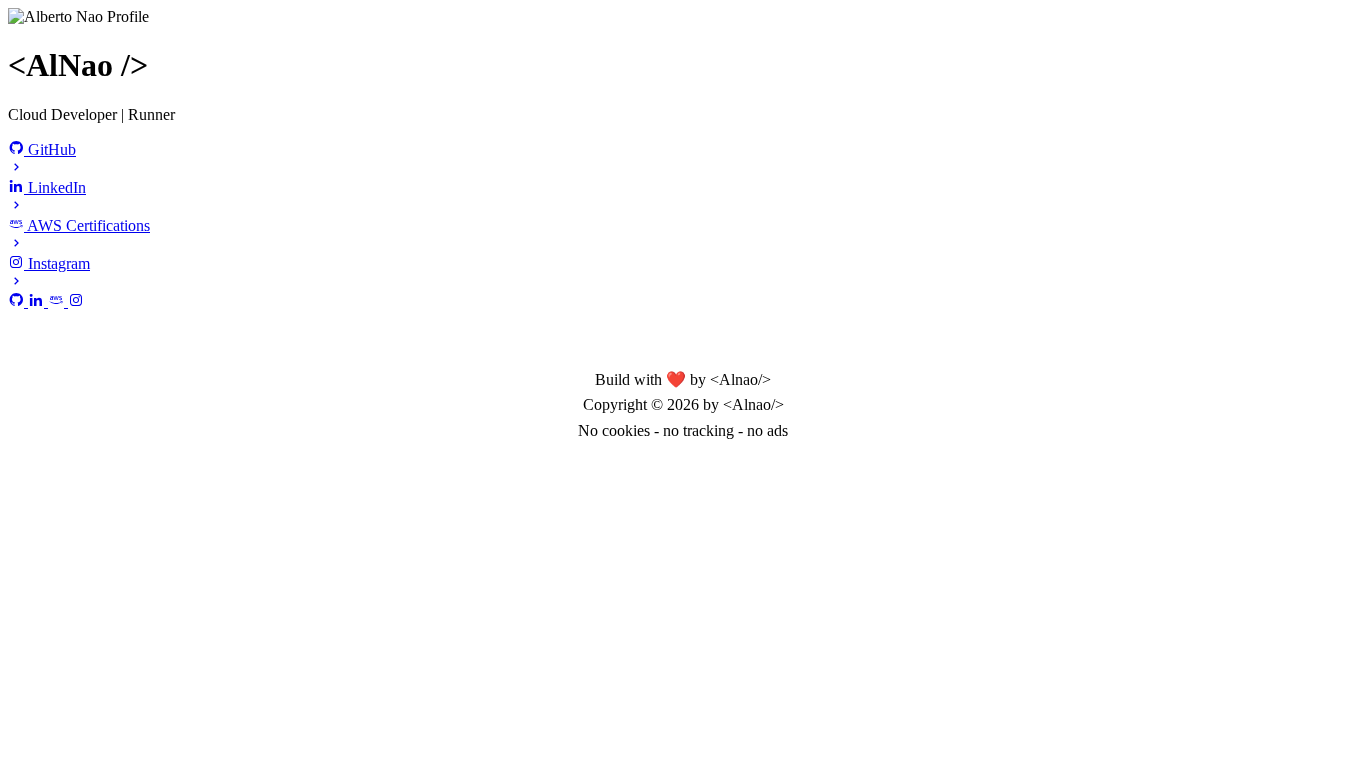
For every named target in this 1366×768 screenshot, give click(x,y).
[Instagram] (76, 301)
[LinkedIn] (38, 301)
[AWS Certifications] (58, 301)
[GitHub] (18, 301)
